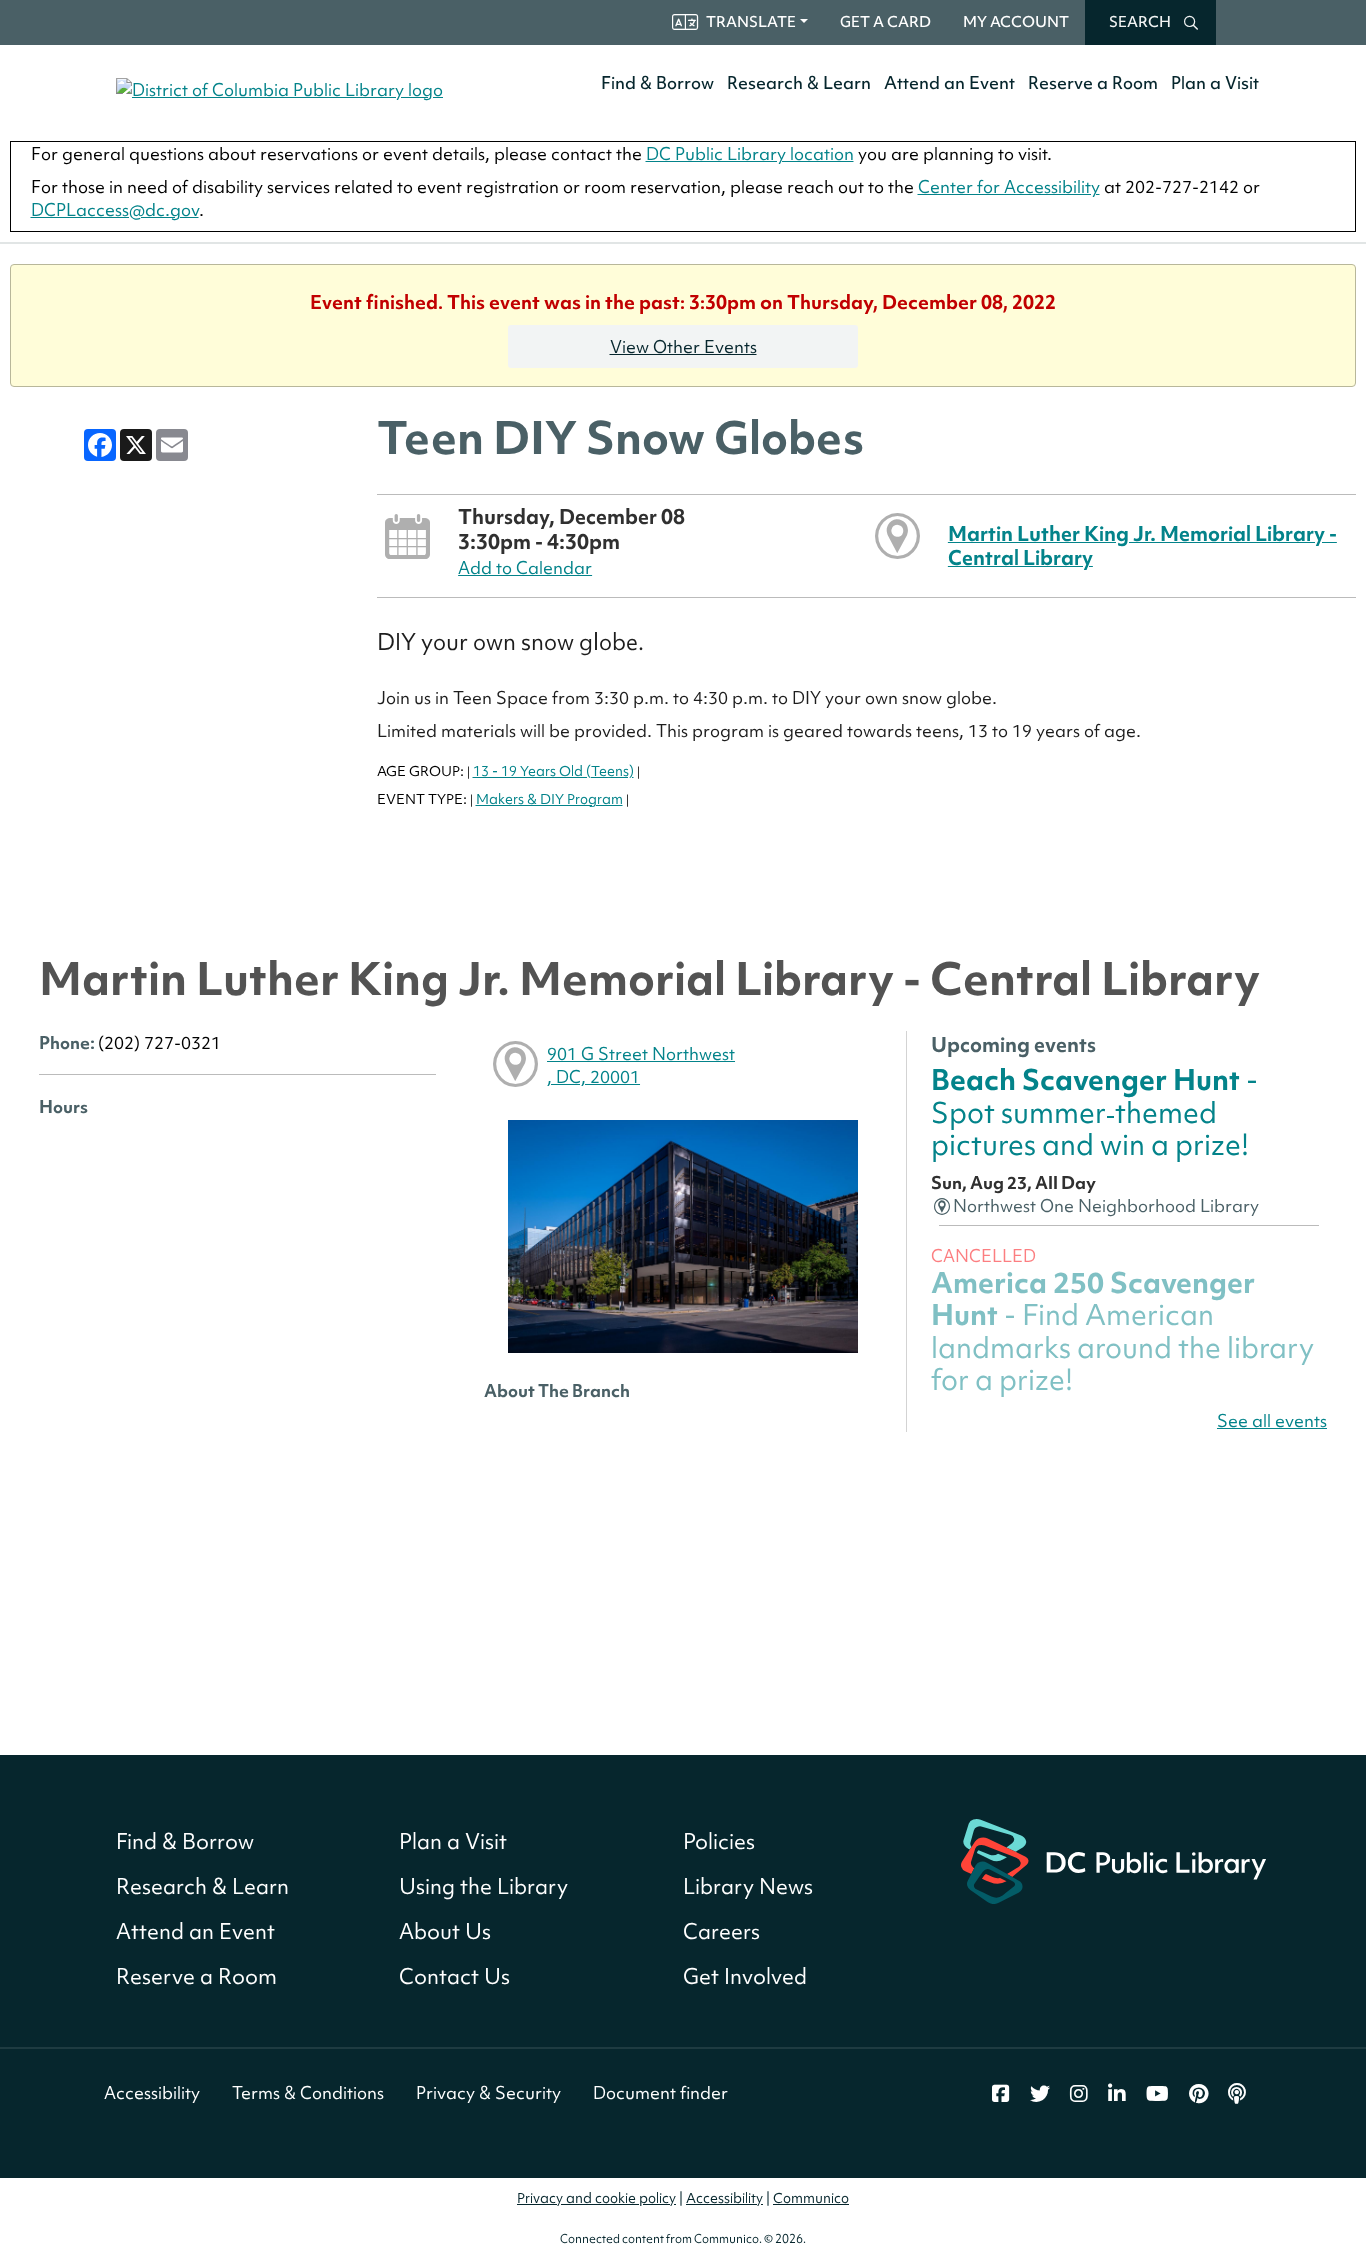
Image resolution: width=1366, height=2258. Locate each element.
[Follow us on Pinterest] (1198, 2094)
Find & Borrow (657, 82)
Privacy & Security (488, 2092)
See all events (1272, 1420)
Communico (811, 2198)
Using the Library (483, 1886)
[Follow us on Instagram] (1079, 2094)
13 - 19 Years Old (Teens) (553, 771)
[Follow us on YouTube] (1157, 2094)
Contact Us (454, 1976)
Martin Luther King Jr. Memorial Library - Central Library (1142, 545)
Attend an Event (949, 82)
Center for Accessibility (1009, 186)
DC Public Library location (750, 153)
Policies (719, 1841)
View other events (683, 346)
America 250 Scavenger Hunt (1122, 1331)
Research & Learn (799, 82)
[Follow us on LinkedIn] (1117, 2094)
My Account (1016, 22)
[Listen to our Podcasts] (1237, 2094)
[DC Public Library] (1113, 1859)
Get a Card (885, 22)
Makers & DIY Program (549, 799)
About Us (445, 1931)
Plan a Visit (1215, 82)
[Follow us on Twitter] (1040, 2094)
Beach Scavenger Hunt (1094, 1112)
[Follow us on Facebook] (1001, 2094)
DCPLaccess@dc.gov (115, 209)
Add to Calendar (525, 567)
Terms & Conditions (308, 2092)
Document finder (660, 2092)
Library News (748, 1886)
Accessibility (152, 2092)
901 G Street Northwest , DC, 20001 (641, 1065)
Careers (721, 1931)
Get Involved (745, 1976)
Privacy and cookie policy (596, 2198)
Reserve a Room (1093, 82)
